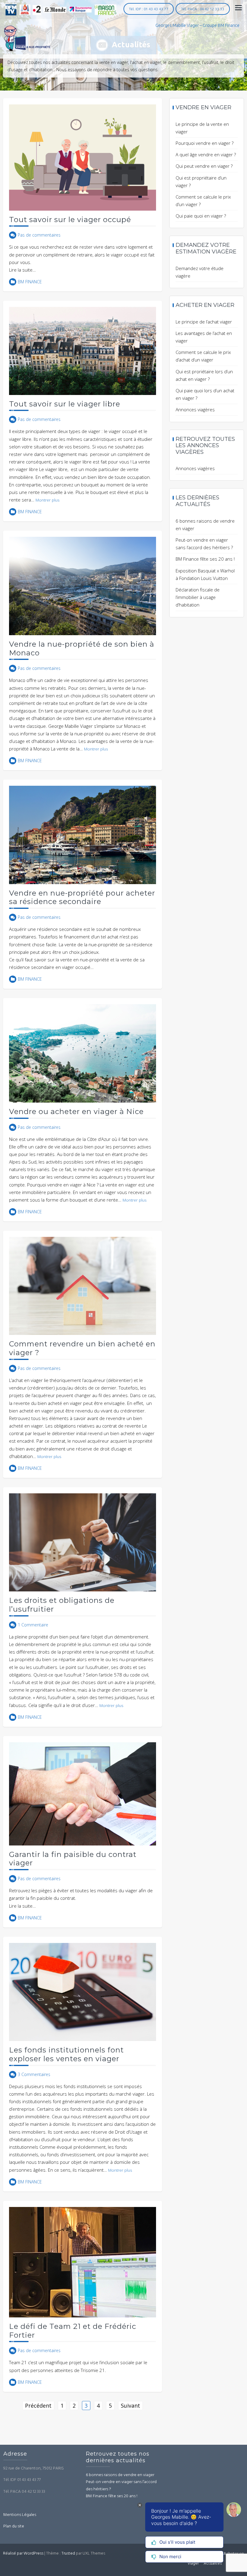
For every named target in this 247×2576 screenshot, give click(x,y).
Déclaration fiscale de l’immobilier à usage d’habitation (198, 597)
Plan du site (14, 2526)
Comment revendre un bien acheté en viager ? (82, 1348)
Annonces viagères (195, 409)
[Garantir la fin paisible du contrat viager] (83, 1793)
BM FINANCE (30, 282)
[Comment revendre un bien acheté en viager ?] (83, 1285)
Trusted (68, 2554)
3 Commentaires (34, 2074)
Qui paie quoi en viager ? (201, 216)
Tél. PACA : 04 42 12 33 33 (203, 9)
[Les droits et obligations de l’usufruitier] (83, 1542)
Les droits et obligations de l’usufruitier (62, 1605)
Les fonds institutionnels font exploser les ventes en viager (66, 2054)
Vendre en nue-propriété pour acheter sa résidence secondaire (82, 897)
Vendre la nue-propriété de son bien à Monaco (82, 648)
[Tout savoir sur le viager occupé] (83, 157)
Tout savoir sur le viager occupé (70, 220)
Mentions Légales (20, 2515)
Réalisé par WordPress (23, 2554)
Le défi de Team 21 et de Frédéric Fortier (73, 2331)
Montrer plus (47, 500)
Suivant (130, 2406)
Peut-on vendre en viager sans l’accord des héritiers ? (121, 2486)
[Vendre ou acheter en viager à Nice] (83, 1053)
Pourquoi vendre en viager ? (205, 143)
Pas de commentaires (39, 235)
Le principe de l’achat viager (204, 322)
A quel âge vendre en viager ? (206, 154)
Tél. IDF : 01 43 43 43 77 (149, 9)
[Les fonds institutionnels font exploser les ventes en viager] (83, 1991)
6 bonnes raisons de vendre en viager (120, 2475)
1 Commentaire (33, 1625)
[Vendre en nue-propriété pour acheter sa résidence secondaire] (83, 834)
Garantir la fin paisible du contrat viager (73, 1859)
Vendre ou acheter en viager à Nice (76, 1111)
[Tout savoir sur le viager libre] (83, 350)
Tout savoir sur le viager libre (65, 404)
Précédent (38, 2406)
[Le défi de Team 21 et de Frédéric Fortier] (83, 2262)
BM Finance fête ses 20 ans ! (205, 559)
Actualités (213, 2563)
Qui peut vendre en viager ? (204, 166)
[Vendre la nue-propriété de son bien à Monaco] (83, 585)
